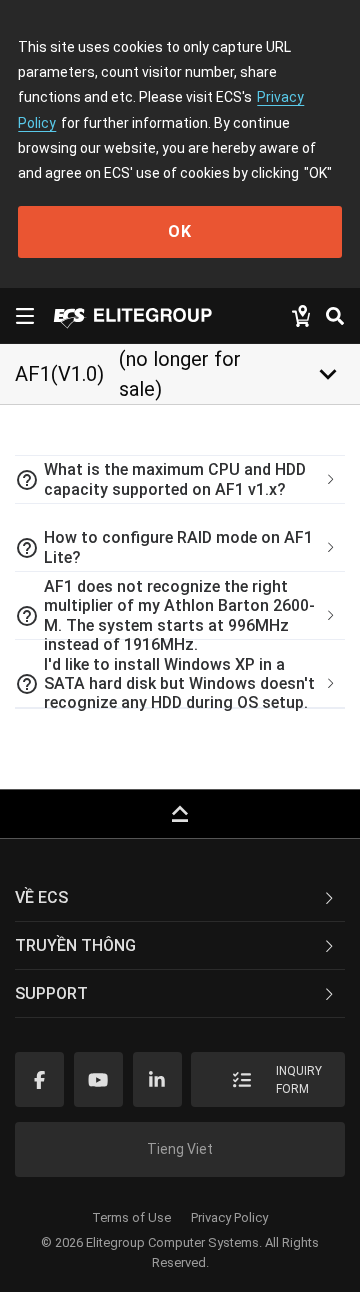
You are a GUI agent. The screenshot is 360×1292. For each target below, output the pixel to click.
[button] (180, 480)
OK (180, 231)
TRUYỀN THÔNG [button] (75, 945)
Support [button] (51, 993)
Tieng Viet (180, 1149)
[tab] (180, 480)
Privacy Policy (229, 1217)
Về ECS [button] (41, 897)
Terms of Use (131, 1217)
